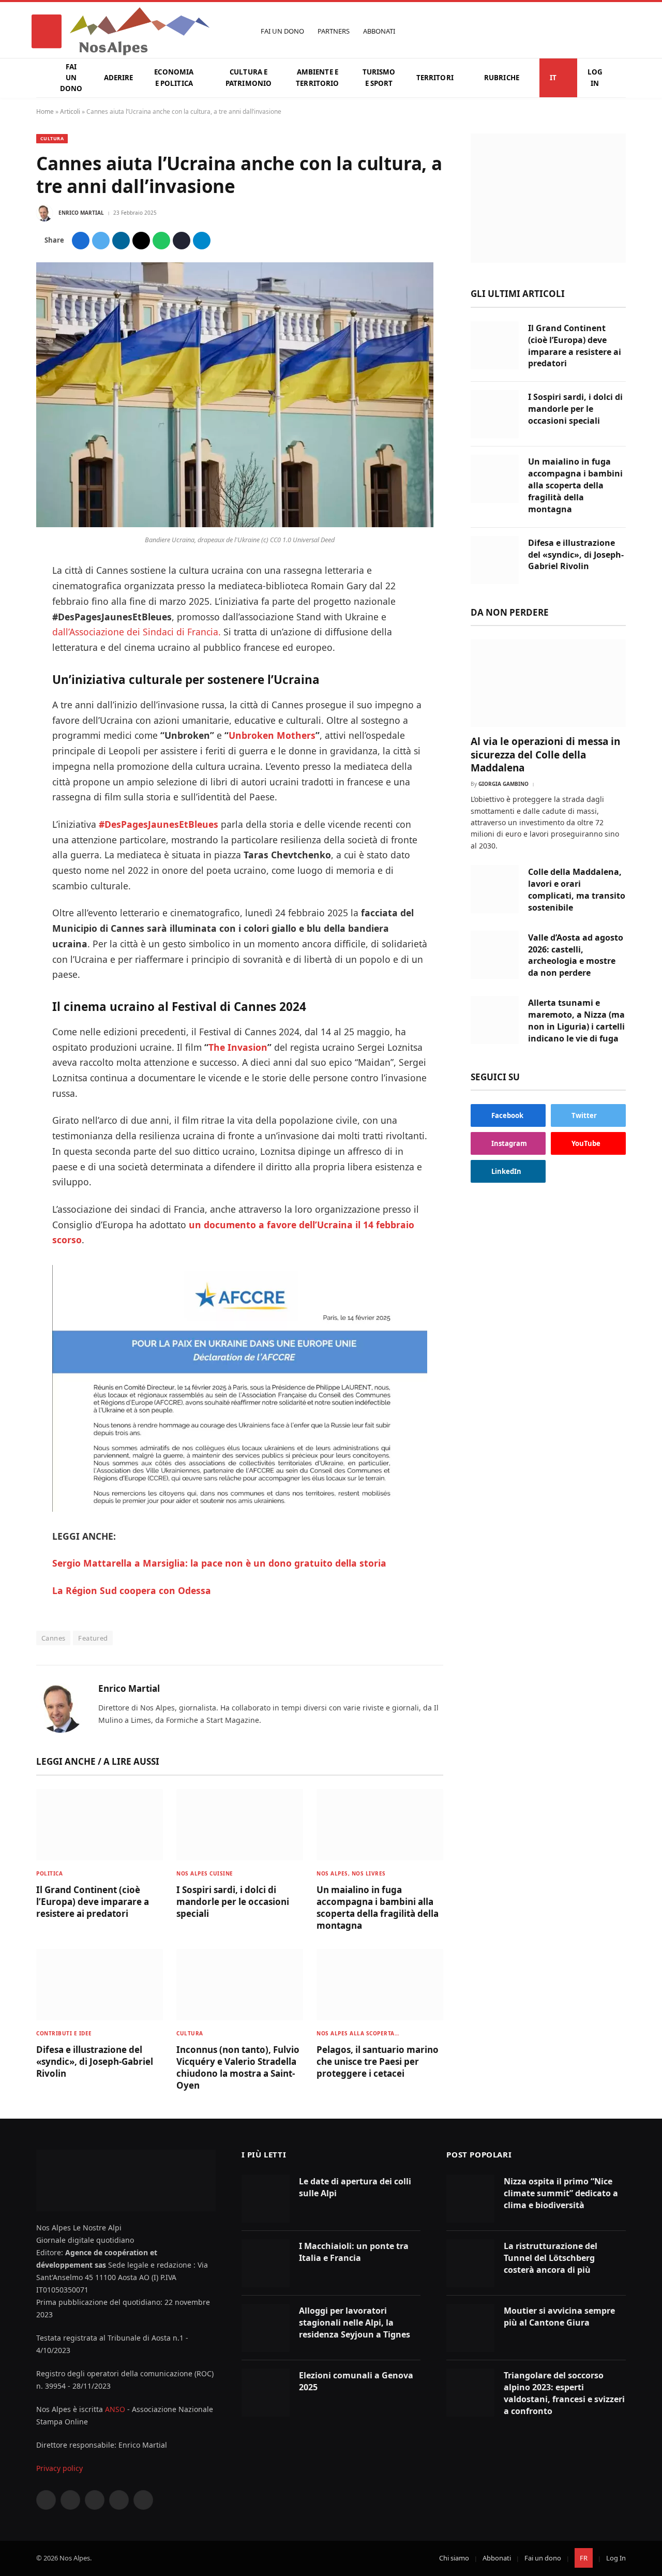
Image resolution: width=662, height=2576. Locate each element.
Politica (49, 1873)
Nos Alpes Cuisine (205, 1873)
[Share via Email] (141, 241)
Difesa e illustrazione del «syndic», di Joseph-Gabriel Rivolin (95, 2061)
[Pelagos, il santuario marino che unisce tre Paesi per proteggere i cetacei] (380, 1985)
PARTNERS (334, 31)
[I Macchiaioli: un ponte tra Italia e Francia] (266, 2263)
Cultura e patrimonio (249, 77)
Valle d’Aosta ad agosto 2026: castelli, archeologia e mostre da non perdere (576, 955)
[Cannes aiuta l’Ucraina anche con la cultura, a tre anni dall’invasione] (235, 524)
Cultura (52, 138)
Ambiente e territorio (317, 77)
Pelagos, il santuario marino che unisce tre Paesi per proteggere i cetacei (378, 2061)
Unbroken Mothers (272, 735)
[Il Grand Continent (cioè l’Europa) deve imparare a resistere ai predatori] (100, 1825)
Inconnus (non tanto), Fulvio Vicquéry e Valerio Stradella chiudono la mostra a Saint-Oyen (238, 2067)
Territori (435, 78)
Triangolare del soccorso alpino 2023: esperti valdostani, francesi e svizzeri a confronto (564, 2393)
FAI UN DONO (282, 31)
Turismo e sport (379, 77)
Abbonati (497, 2558)
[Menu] (47, 31)
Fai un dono (71, 78)
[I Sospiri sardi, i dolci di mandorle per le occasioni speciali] (240, 1825)
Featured (93, 1638)
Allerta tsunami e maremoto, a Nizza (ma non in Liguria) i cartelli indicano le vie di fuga (576, 1021)
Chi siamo (454, 2558)
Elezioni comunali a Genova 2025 (356, 2381)
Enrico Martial (81, 213)
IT (553, 78)
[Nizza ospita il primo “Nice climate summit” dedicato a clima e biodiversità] (470, 2199)
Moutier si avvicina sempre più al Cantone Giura (559, 2317)
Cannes (53, 1638)
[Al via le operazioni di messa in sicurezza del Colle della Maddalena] (548, 683)
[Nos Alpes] (140, 31)
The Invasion (238, 1047)
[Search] (621, 31)
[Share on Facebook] (81, 241)
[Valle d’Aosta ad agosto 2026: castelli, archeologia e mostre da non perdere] (495, 955)
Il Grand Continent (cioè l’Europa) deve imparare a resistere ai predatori (93, 1902)
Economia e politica (174, 77)
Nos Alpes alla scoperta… (358, 2033)
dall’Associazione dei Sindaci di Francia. (137, 632)
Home (45, 111)
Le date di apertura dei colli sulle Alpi (355, 2187)
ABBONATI (379, 31)
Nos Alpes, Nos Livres (351, 1873)
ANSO (115, 2409)
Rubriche (502, 78)
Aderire (119, 78)
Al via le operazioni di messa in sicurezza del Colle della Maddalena (545, 755)
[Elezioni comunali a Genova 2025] (266, 2393)
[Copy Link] (182, 241)
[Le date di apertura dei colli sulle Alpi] (266, 2199)
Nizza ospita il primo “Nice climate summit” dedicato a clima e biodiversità (561, 2193)
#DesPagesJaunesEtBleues (159, 824)
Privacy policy (59, 2468)
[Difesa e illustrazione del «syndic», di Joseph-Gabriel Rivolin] (100, 1985)
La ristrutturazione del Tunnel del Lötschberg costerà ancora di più (551, 2258)
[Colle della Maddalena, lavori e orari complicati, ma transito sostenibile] (495, 889)
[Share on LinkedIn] (121, 241)
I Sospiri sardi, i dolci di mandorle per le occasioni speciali (233, 1902)
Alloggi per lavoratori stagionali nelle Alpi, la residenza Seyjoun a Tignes (355, 2322)
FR (584, 2558)
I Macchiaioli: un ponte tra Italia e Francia (354, 2252)
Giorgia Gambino (503, 784)
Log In (595, 77)
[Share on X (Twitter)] (101, 241)
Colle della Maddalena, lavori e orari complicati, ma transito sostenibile (577, 890)
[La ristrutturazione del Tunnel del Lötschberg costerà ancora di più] (470, 2263)
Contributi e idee (64, 2033)
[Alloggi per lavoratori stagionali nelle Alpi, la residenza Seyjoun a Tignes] (266, 2328)
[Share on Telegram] (202, 241)
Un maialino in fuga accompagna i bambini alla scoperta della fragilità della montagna (378, 1908)
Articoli (70, 111)
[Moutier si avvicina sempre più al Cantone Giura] (470, 2328)
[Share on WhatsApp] (161, 241)
